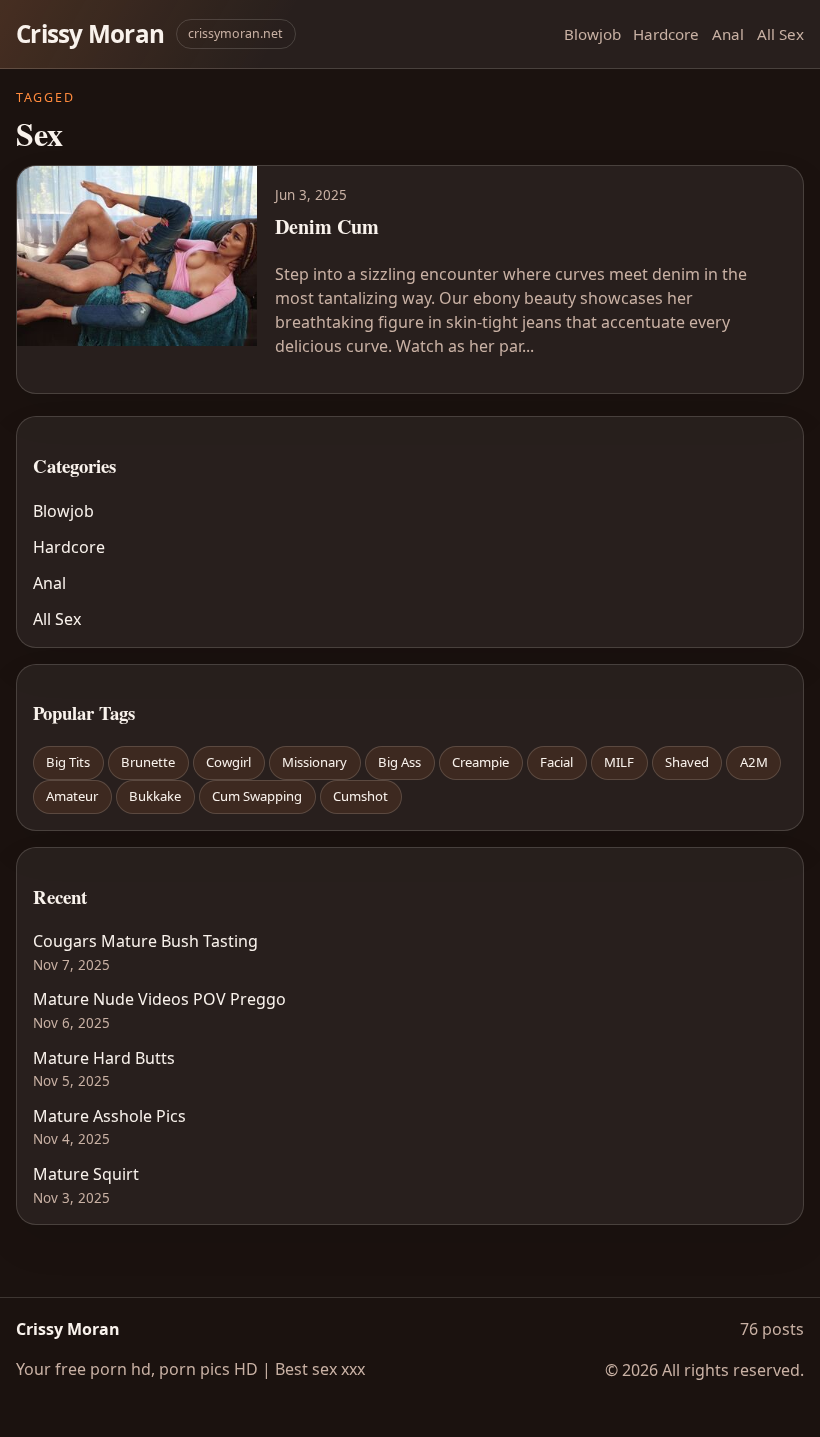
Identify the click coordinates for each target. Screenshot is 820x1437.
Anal (728, 34)
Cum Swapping (257, 796)
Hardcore (666, 34)
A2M (754, 762)
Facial (556, 762)
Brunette (148, 762)
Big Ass (399, 762)
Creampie (480, 762)
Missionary (314, 762)
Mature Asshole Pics (109, 1116)
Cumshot (360, 796)
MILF (619, 762)
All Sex (780, 34)
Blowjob (592, 34)
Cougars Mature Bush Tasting (145, 941)
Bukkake (155, 796)
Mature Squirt (86, 1174)
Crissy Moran (90, 33)
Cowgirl (228, 762)
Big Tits (68, 762)
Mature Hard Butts (104, 1058)
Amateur (72, 796)
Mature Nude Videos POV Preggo (159, 999)
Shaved (687, 762)
